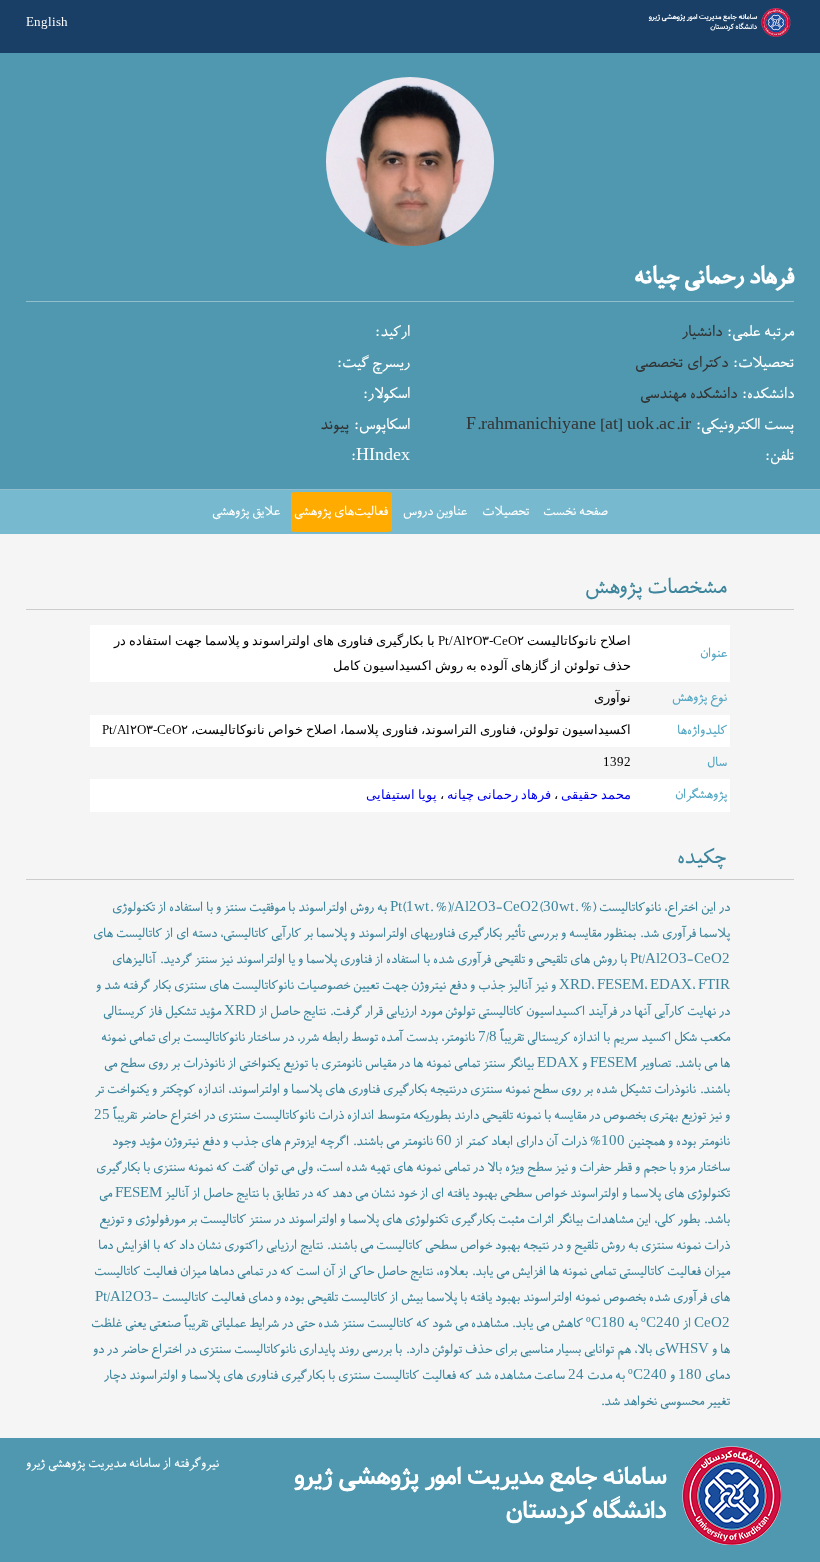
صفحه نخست (575, 512)
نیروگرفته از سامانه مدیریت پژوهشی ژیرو (122, 1464)
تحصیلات (505, 512)
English (47, 22)
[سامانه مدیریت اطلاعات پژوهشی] (717, 34)
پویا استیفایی (401, 795)
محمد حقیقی (594, 795)
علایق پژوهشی (246, 512)
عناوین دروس (435, 512)
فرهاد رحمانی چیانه (497, 795)
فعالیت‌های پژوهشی (341, 512)
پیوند (334, 425)
